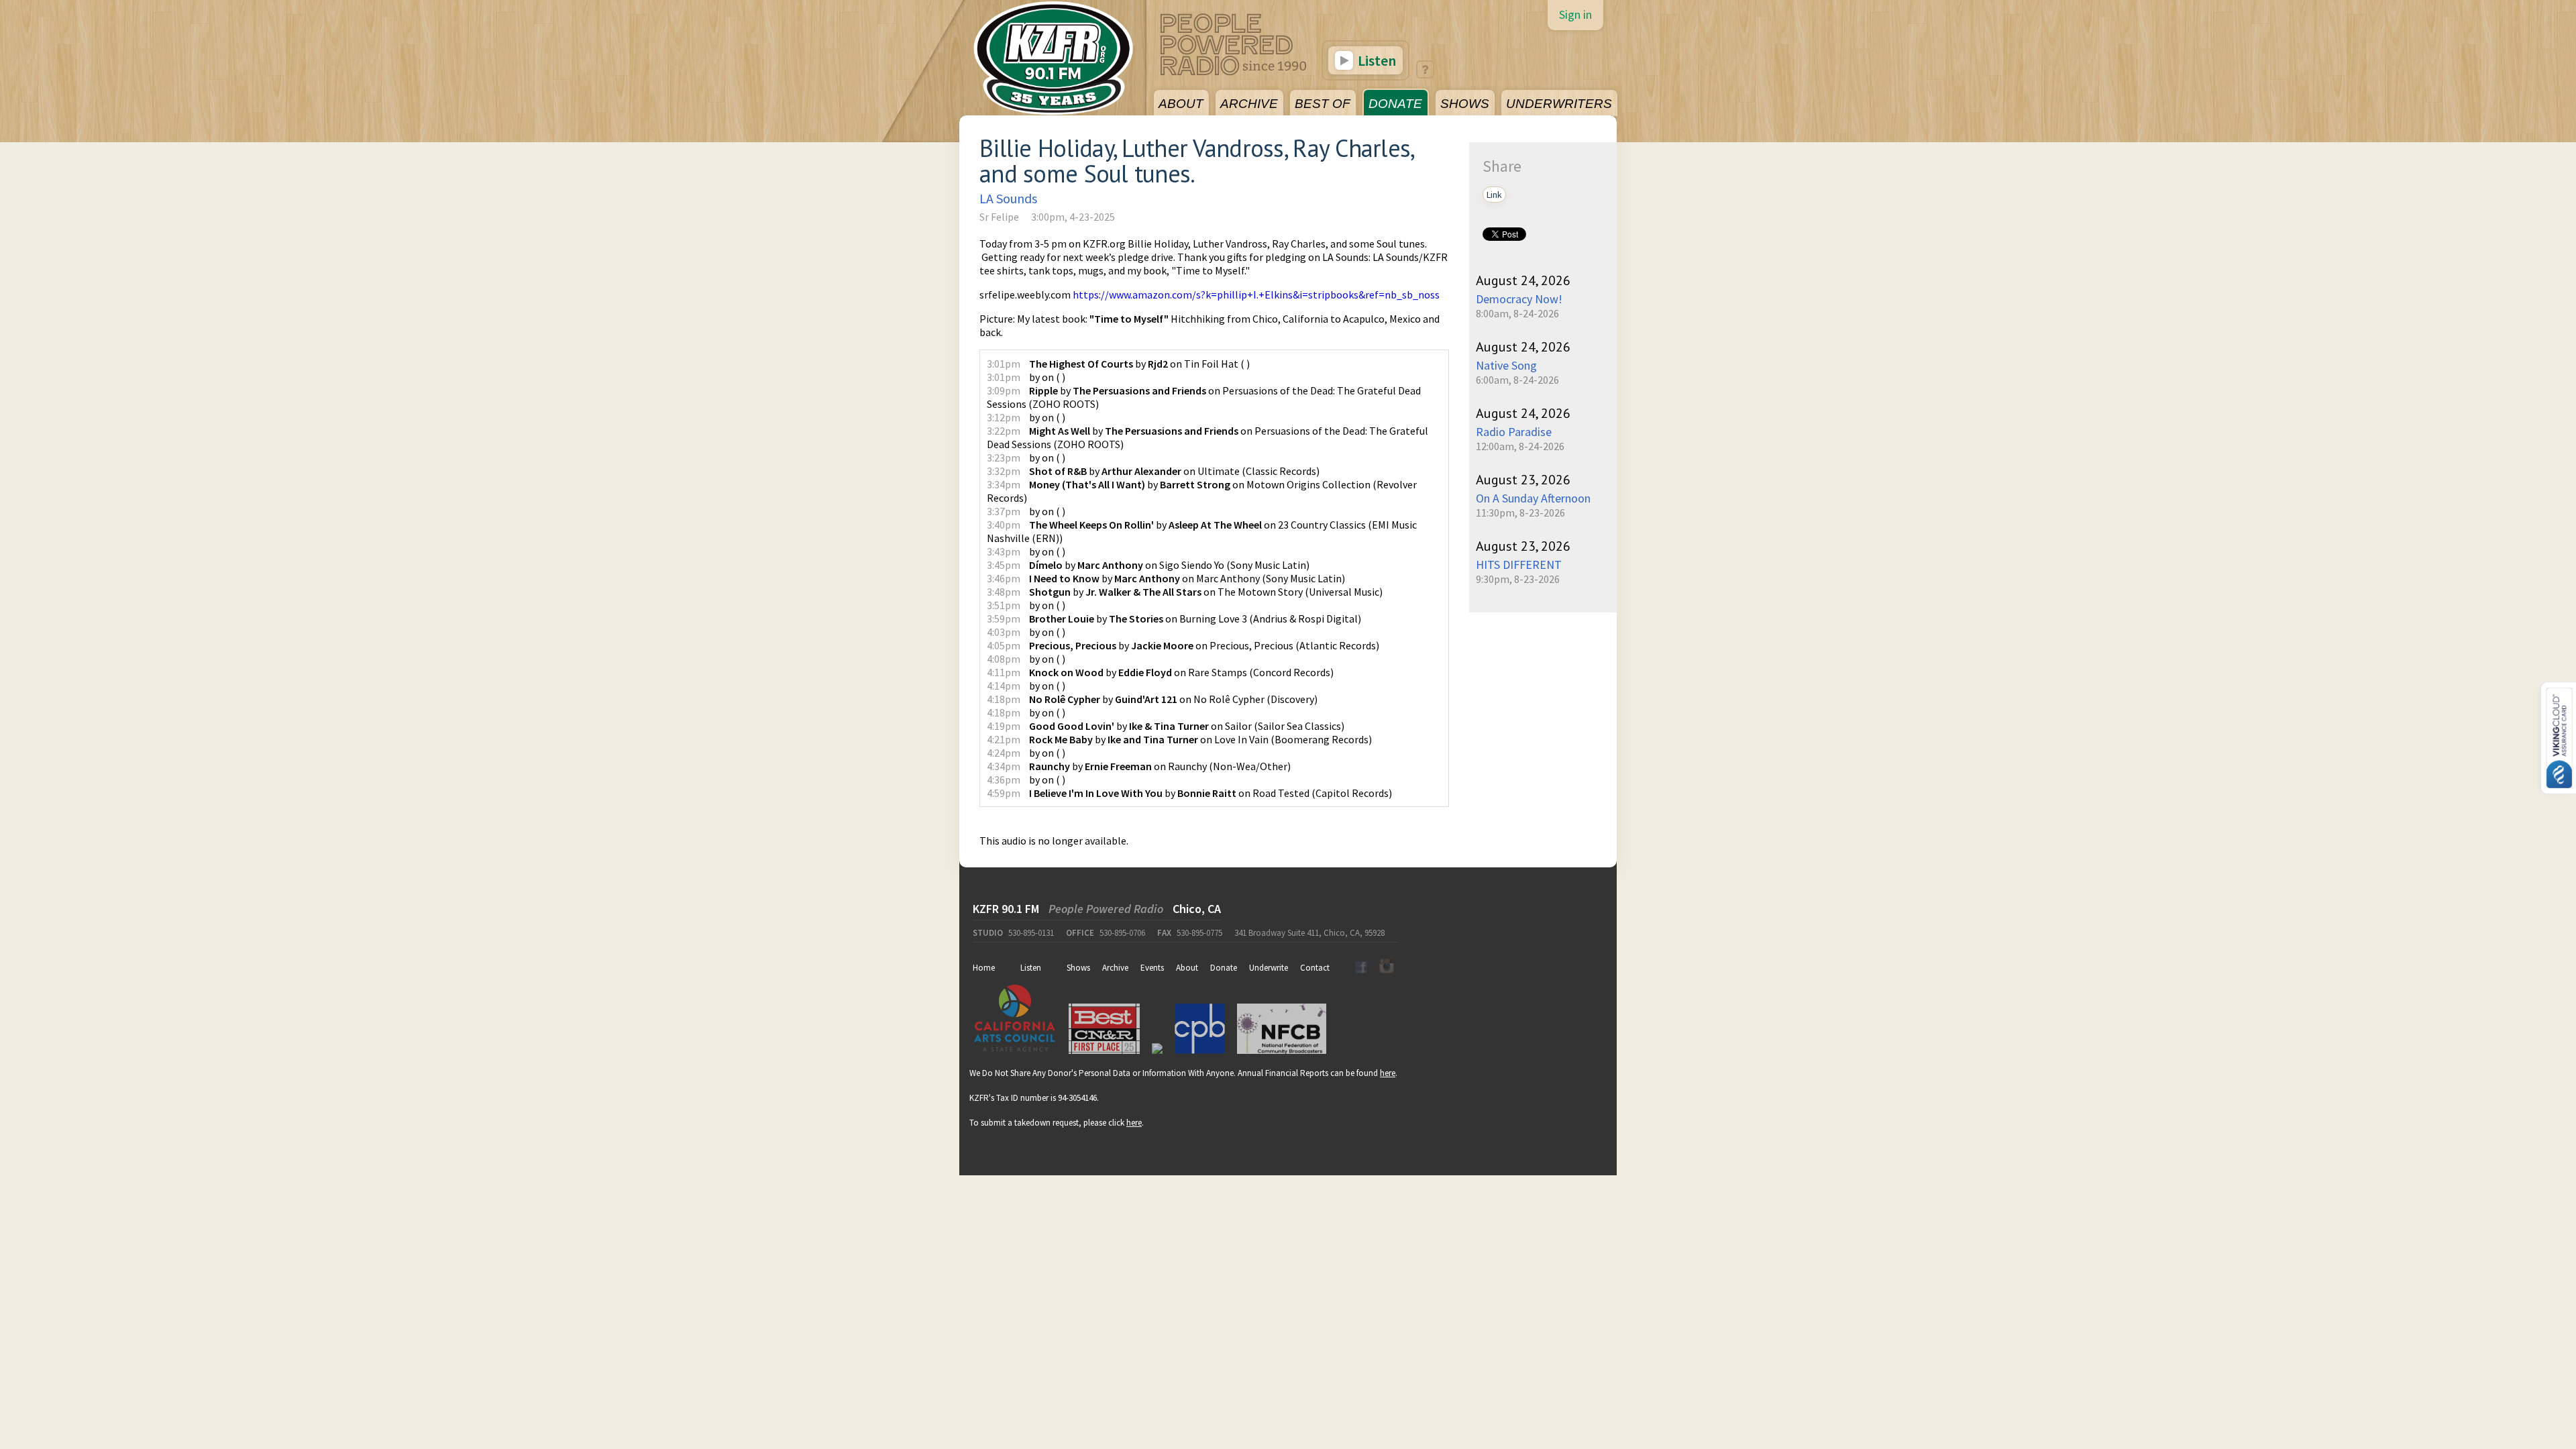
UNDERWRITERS (1559, 104)
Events (1152, 968)
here (1388, 1073)
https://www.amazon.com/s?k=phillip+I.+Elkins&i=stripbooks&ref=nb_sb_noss (1256, 294)
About (1187, 968)
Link (1494, 195)
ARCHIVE (1249, 104)
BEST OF (1323, 104)
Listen (1376, 60)
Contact (1315, 968)
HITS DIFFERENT (1519, 565)
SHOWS (1465, 104)
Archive (1115, 968)
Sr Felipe (999, 217)
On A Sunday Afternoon (1533, 498)
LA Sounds (1008, 198)
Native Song (1506, 365)
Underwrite (1269, 968)
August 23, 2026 (1523, 480)
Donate (1224, 968)
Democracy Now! (1519, 299)
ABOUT (1181, 104)
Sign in (1575, 14)
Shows (1078, 968)
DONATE (1395, 104)
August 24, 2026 (1523, 280)
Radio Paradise (1514, 432)
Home (984, 968)
